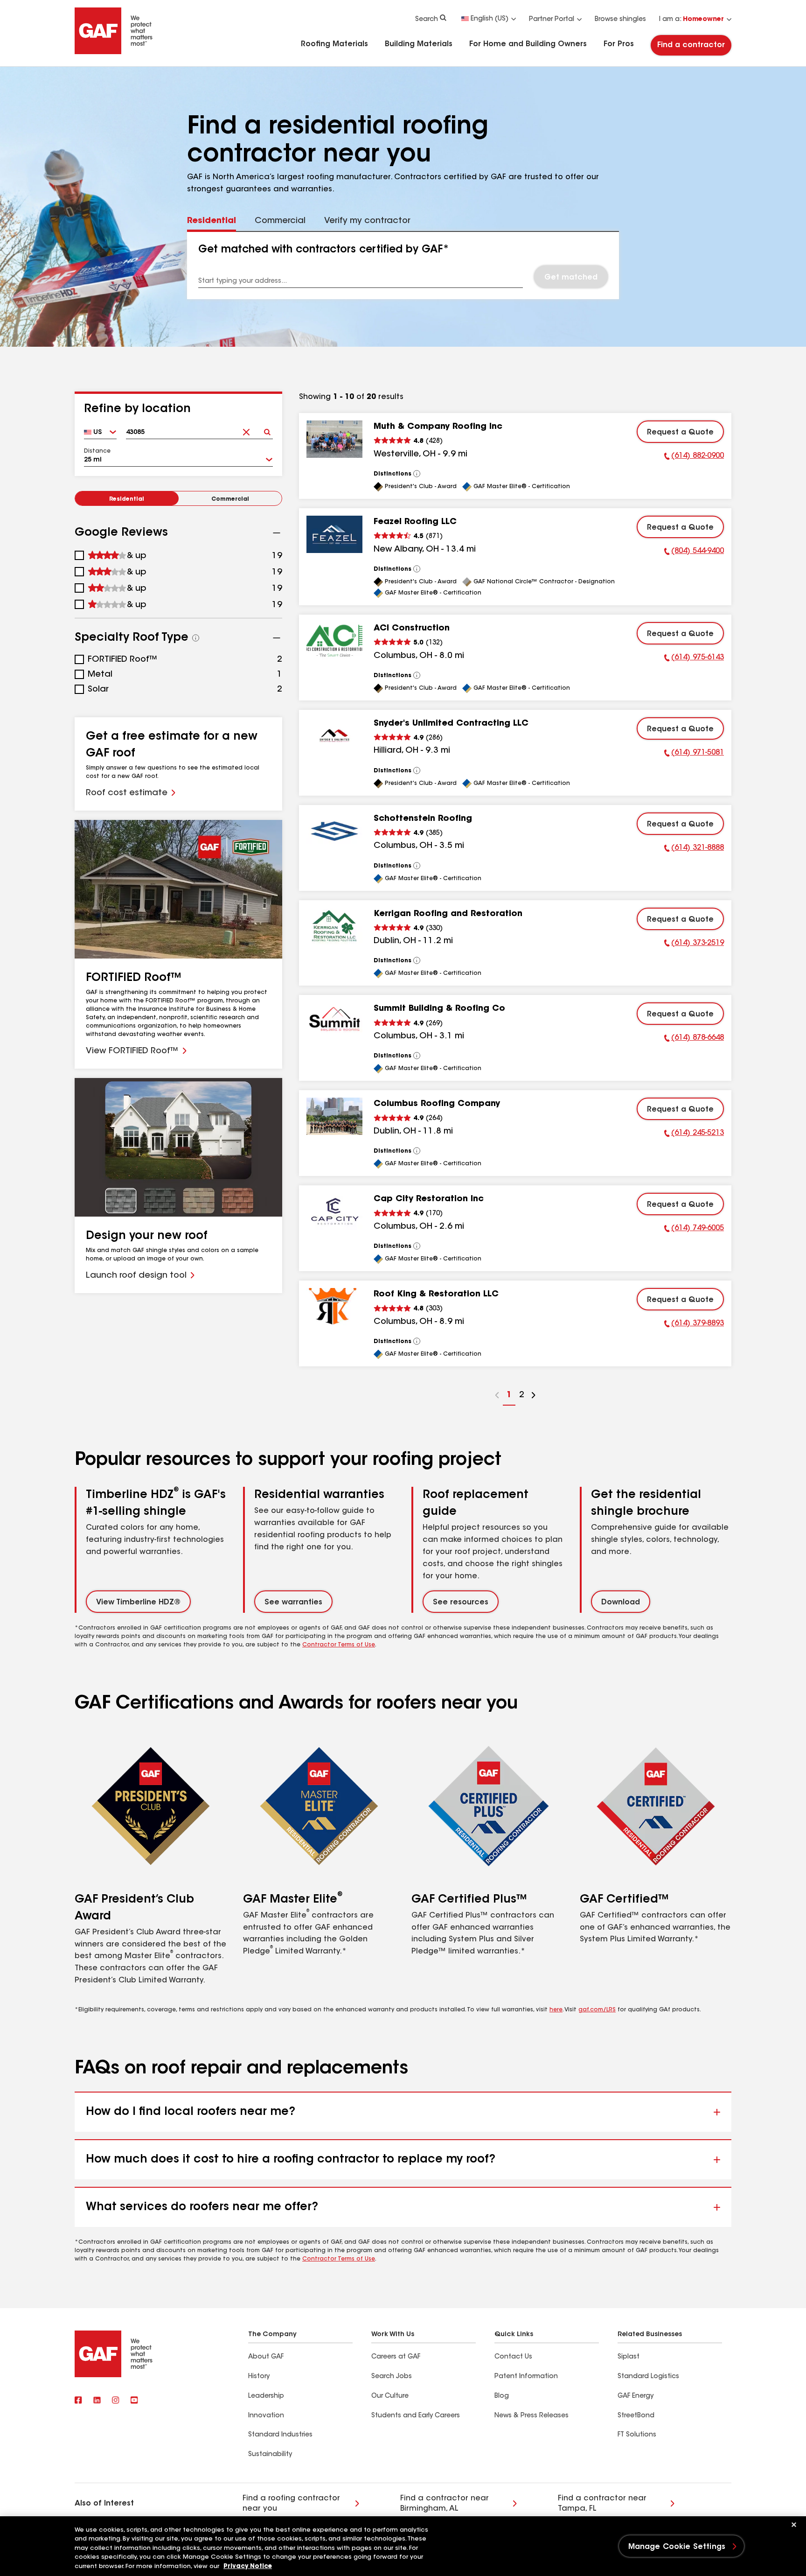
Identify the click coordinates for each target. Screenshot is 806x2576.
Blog (502, 2396)
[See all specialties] (196, 638)
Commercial (230, 499)
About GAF (266, 2357)
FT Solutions (637, 2435)
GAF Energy (636, 2396)
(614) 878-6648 (694, 1039)
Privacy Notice (248, 2566)
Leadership (266, 2396)
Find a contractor (691, 45)
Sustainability (270, 2455)
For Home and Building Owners (528, 44)
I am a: (691, 20)
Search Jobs (392, 2377)
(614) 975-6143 (694, 659)
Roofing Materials (334, 44)
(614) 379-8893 (694, 1325)
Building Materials (419, 44)
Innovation (266, 2416)
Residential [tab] (212, 221)
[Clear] (246, 429)
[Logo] (114, 52)
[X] (97, 2401)
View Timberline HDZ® (138, 1603)
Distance (97, 451)
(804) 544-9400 (694, 553)
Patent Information (526, 2377)
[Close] (794, 2525)
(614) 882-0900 (694, 457)
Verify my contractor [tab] (367, 221)
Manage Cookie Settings (677, 2547)
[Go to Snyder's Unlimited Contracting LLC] (334, 736)
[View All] (417, 474)
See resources (461, 1603)
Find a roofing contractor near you (291, 2504)
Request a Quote (680, 433)
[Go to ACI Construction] (334, 641)
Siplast (629, 2357)
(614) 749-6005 (694, 1230)
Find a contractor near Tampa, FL (602, 2504)
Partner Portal (552, 20)
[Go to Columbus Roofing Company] (334, 1116)
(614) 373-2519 (694, 945)
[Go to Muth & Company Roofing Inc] (334, 439)
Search (427, 20)
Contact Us (513, 2357)
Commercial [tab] (280, 221)
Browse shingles (620, 20)
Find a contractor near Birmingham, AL (445, 2504)
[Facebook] (78, 2401)
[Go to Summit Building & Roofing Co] (334, 1021)
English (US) (490, 19)
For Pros (619, 44)
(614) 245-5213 (694, 1134)
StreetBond (636, 2416)
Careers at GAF (396, 2357)
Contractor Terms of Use (339, 1645)
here (556, 2010)
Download (621, 1603)
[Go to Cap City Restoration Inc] (334, 1211)
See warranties (293, 1603)
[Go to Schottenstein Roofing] (334, 831)
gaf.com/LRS (597, 2010)
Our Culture (390, 2396)
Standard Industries (280, 2435)
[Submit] (267, 429)
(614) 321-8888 (694, 849)
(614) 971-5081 (694, 754)
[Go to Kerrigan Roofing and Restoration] (334, 926)
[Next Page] (534, 1396)
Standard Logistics (648, 2377)
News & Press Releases (532, 2416)
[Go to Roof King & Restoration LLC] (334, 1307)
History (259, 2377)
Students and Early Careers (416, 2416)
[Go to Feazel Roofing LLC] (334, 534)
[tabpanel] (403, 266)
